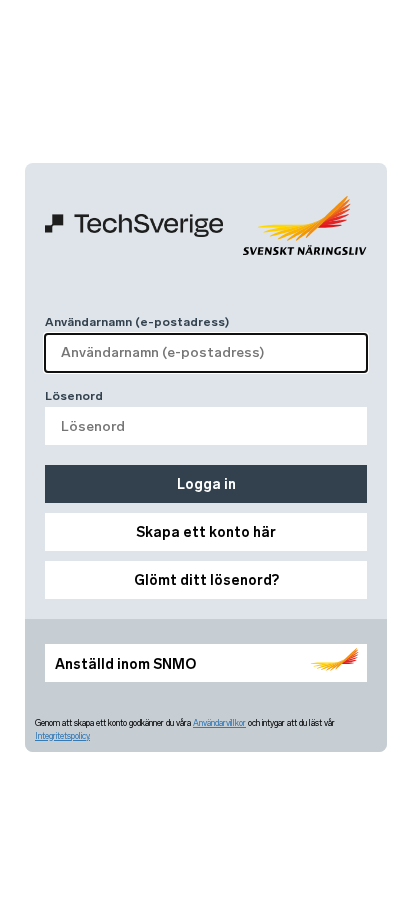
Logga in (206, 484)
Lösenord (74, 396)
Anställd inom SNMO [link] (125, 664)
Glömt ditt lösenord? (206, 580)
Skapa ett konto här (206, 532)
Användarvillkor (219, 723)
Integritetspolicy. (62, 736)
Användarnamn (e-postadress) (137, 322)
